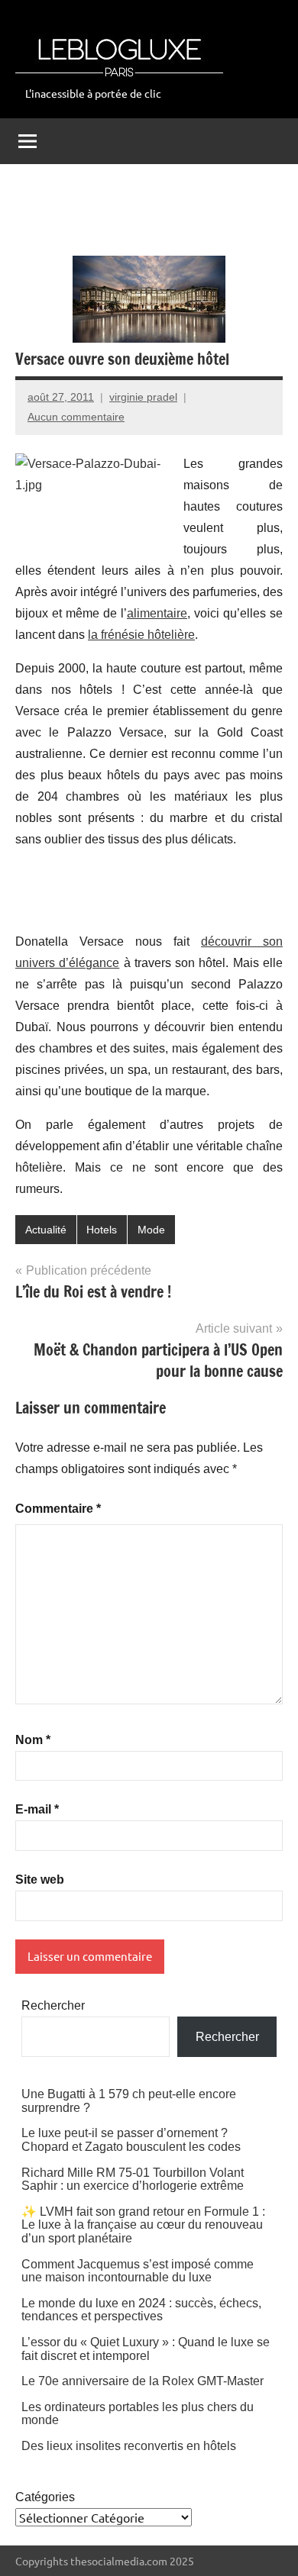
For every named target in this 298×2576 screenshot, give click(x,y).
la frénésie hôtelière (141, 635)
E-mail (37, 1809)
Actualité (46, 1230)
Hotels (102, 1230)
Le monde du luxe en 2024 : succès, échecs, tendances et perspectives (141, 2310)
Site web (40, 1880)
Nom (33, 1740)
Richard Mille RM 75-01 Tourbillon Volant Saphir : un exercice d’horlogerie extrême (133, 2179)
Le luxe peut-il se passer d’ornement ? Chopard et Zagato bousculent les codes (131, 2140)
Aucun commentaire (76, 417)
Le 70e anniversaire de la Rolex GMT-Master (143, 2381)
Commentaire (58, 1509)
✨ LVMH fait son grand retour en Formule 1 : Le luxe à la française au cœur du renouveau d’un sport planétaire (143, 2225)
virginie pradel (143, 397)
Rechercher (53, 2005)
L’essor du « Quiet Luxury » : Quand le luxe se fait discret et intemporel (146, 2349)
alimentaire (157, 613)
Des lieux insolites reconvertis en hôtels (129, 2446)
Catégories (45, 2497)
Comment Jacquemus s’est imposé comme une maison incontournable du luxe (138, 2271)
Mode (151, 1230)
